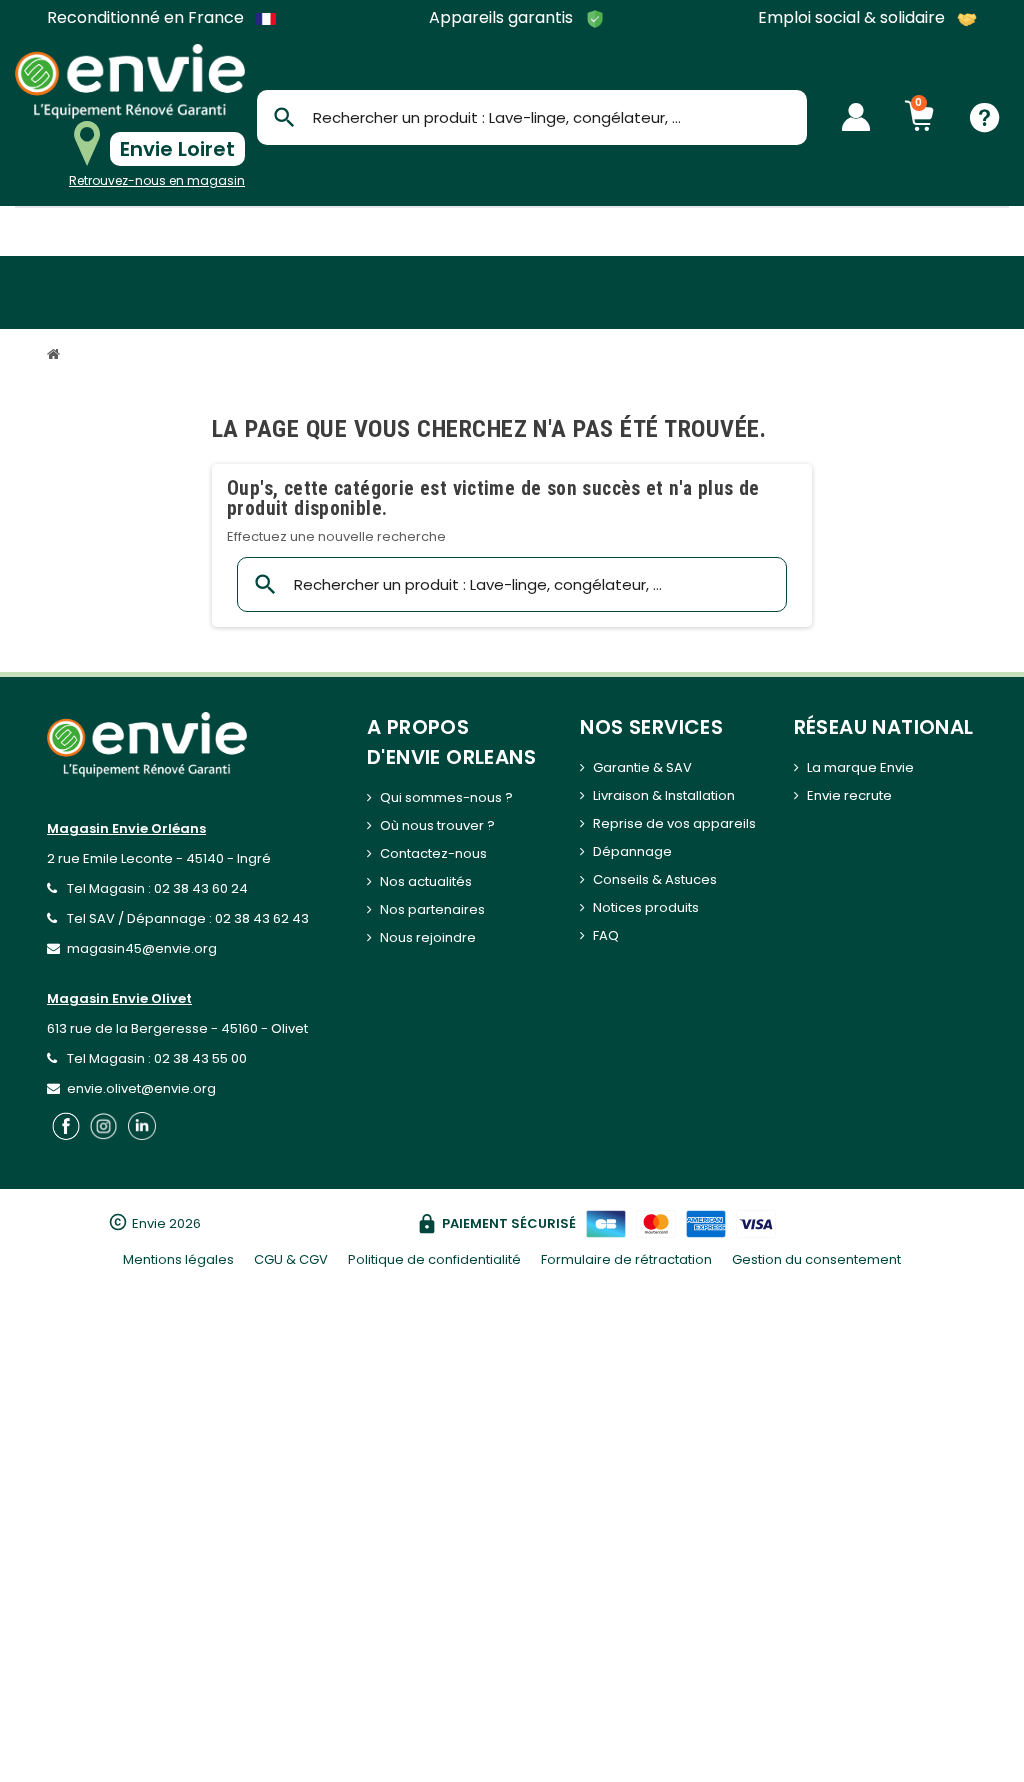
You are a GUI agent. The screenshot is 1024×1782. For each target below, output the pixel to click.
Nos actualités (426, 881)
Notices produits (646, 907)
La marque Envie (860, 767)
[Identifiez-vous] (856, 117)
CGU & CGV (291, 1259)
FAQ (606, 935)
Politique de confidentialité (434, 1259)
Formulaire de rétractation (626, 1259)
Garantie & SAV (642, 767)
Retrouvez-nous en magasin (157, 180)
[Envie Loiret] (130, 81)
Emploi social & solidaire (853, 18)
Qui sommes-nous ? (446, 797)
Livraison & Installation (664, 795)
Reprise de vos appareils (674, 823)
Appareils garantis (503, 18)
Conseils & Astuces (655, 879)
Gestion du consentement (816, 1259)
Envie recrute (849, 795)
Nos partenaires (432, 909)
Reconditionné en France (147, 18)
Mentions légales (178, 1259)
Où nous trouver (432, 825)
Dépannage (632, 851)
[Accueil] (56, 356)
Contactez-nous (433, 853)
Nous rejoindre (428, 937)
